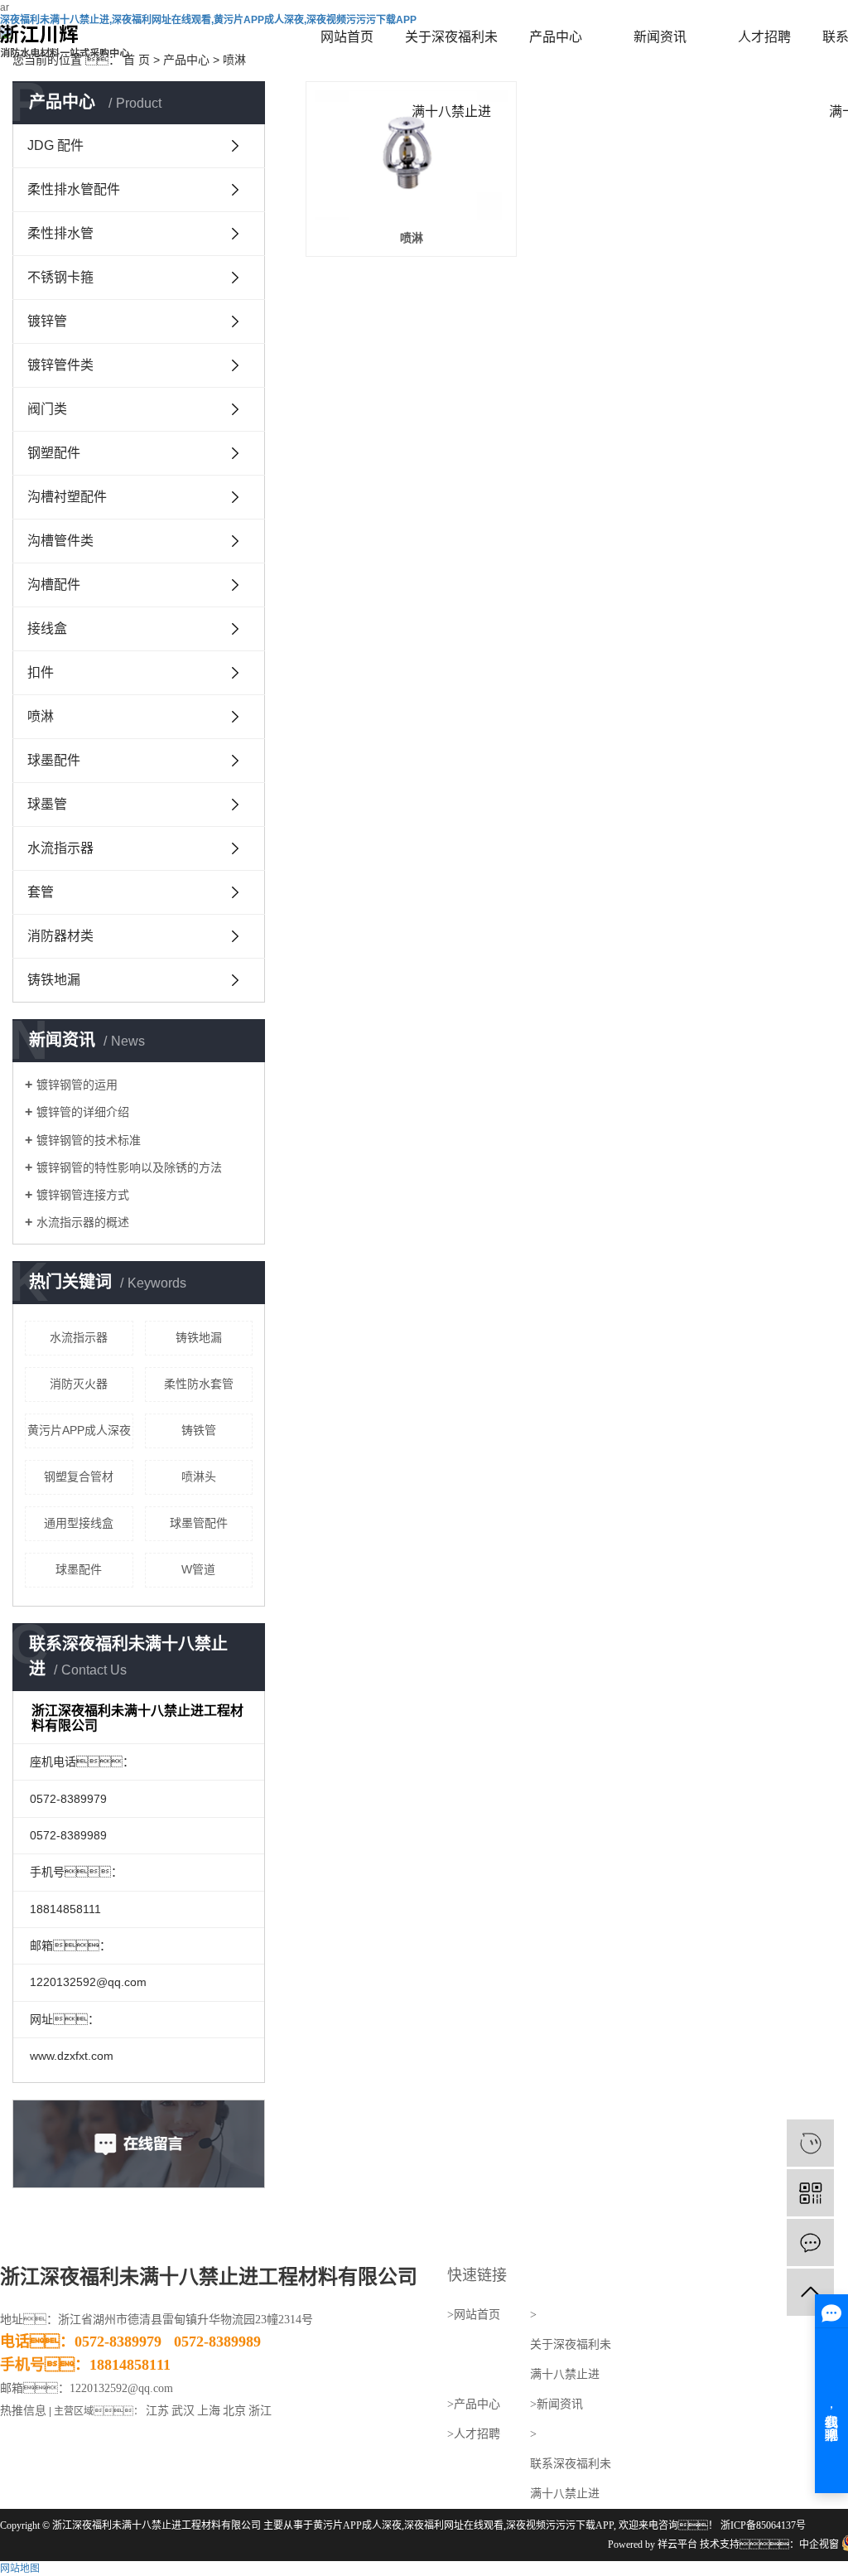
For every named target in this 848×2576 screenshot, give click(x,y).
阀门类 (47, 409)
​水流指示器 (79, 1337)
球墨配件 (54, 760)
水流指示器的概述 (83, 1222)
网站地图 (20, 2569)
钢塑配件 (54, 453)
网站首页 (347, 37)
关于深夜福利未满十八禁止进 (451, 52)
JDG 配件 (55, 145)
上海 (209, 2411)
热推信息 (23, 2411)
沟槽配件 (54, 585)
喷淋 (41, 716)
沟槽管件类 (60, 541)
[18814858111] (810, 2143)
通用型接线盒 (79, 1523)
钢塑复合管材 (79, 1476)
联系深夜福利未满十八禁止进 (571, 2479)
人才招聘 (764, 37)
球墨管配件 (199, 1523)
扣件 (41, 672)
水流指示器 (60, 848)
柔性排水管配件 (74, 189)
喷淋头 (199, 1476)
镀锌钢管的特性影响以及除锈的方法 (129, 1167)
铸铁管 (199, 1430)
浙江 (260, 2411)
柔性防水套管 (199, 1384)
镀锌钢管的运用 (77, 1085)
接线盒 (47, 628)
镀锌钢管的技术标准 (89, 1140)
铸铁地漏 (54, 980)
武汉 (183, 2411)
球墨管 (47, 804)
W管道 (198, 1569)
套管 (41, 892)
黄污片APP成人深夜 (79, 1430)
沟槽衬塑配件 (67, 497)
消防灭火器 (79, 1384)
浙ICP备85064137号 (763, 2525)
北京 (234, 2411)
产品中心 (556, 37)
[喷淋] (411, 155)
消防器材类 (60, 936)
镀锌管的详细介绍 (83, 1112)
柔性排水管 (60, 233)
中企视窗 (819, 2545)
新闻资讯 (660, 37)
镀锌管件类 (60, 365)
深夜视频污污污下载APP (560, 2525)
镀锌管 (47, 321)
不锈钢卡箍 (60, 277)
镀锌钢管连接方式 (83, 1195)
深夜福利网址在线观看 (454, 2525)
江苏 (157, 2411)
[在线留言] (810, 2243)
